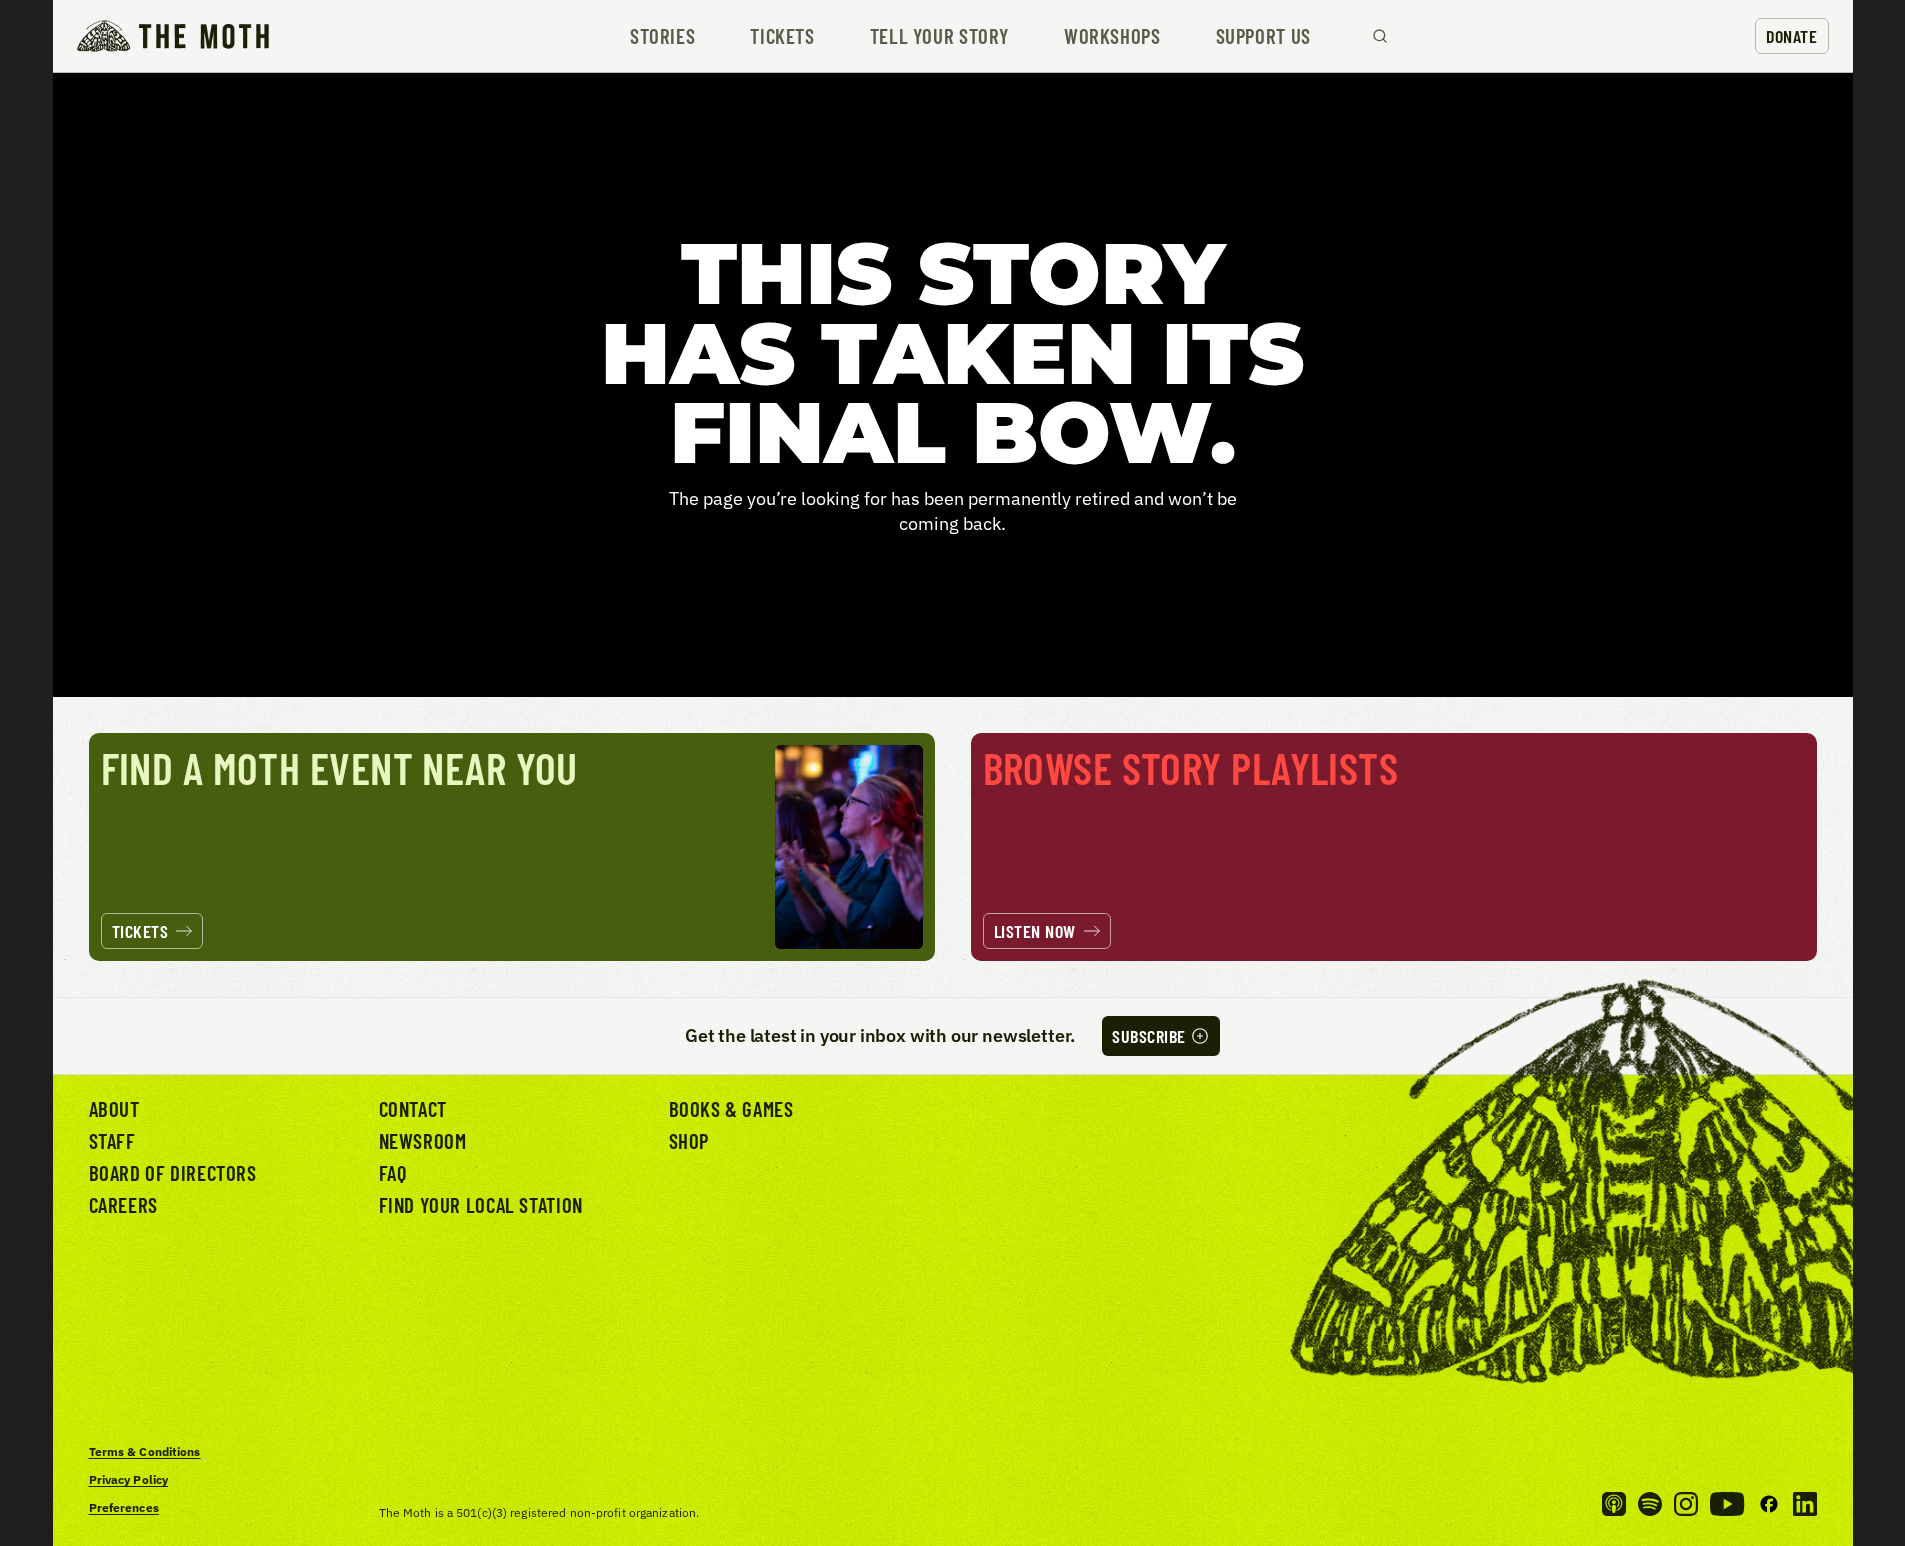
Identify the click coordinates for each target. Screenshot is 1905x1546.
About (114, 1108)
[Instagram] (1686, 1504)
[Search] (1380, 36)
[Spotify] (1650, 1504)
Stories (662, 36)
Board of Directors (173, 1172)
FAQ (393, 1172)
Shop (689, 1140)
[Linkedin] (1805, 1504)
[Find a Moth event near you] (512, 847)
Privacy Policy (129, 1479)
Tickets (782, 36)
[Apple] (1614, 1504)
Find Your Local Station (481, 1204)
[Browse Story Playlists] (1394, 847)
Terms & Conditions (145, 1451)
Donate (1791, 36)
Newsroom (423, 1140)
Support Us (1263, 36)
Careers (123, 1204)
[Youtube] (1727, 1504)
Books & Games (731, 1108)
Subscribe (1149, 1036)
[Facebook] (1769, 1504)
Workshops (1112, 36)
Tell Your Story (939, 36)
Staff (112, 1140)
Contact (413, 1108)
